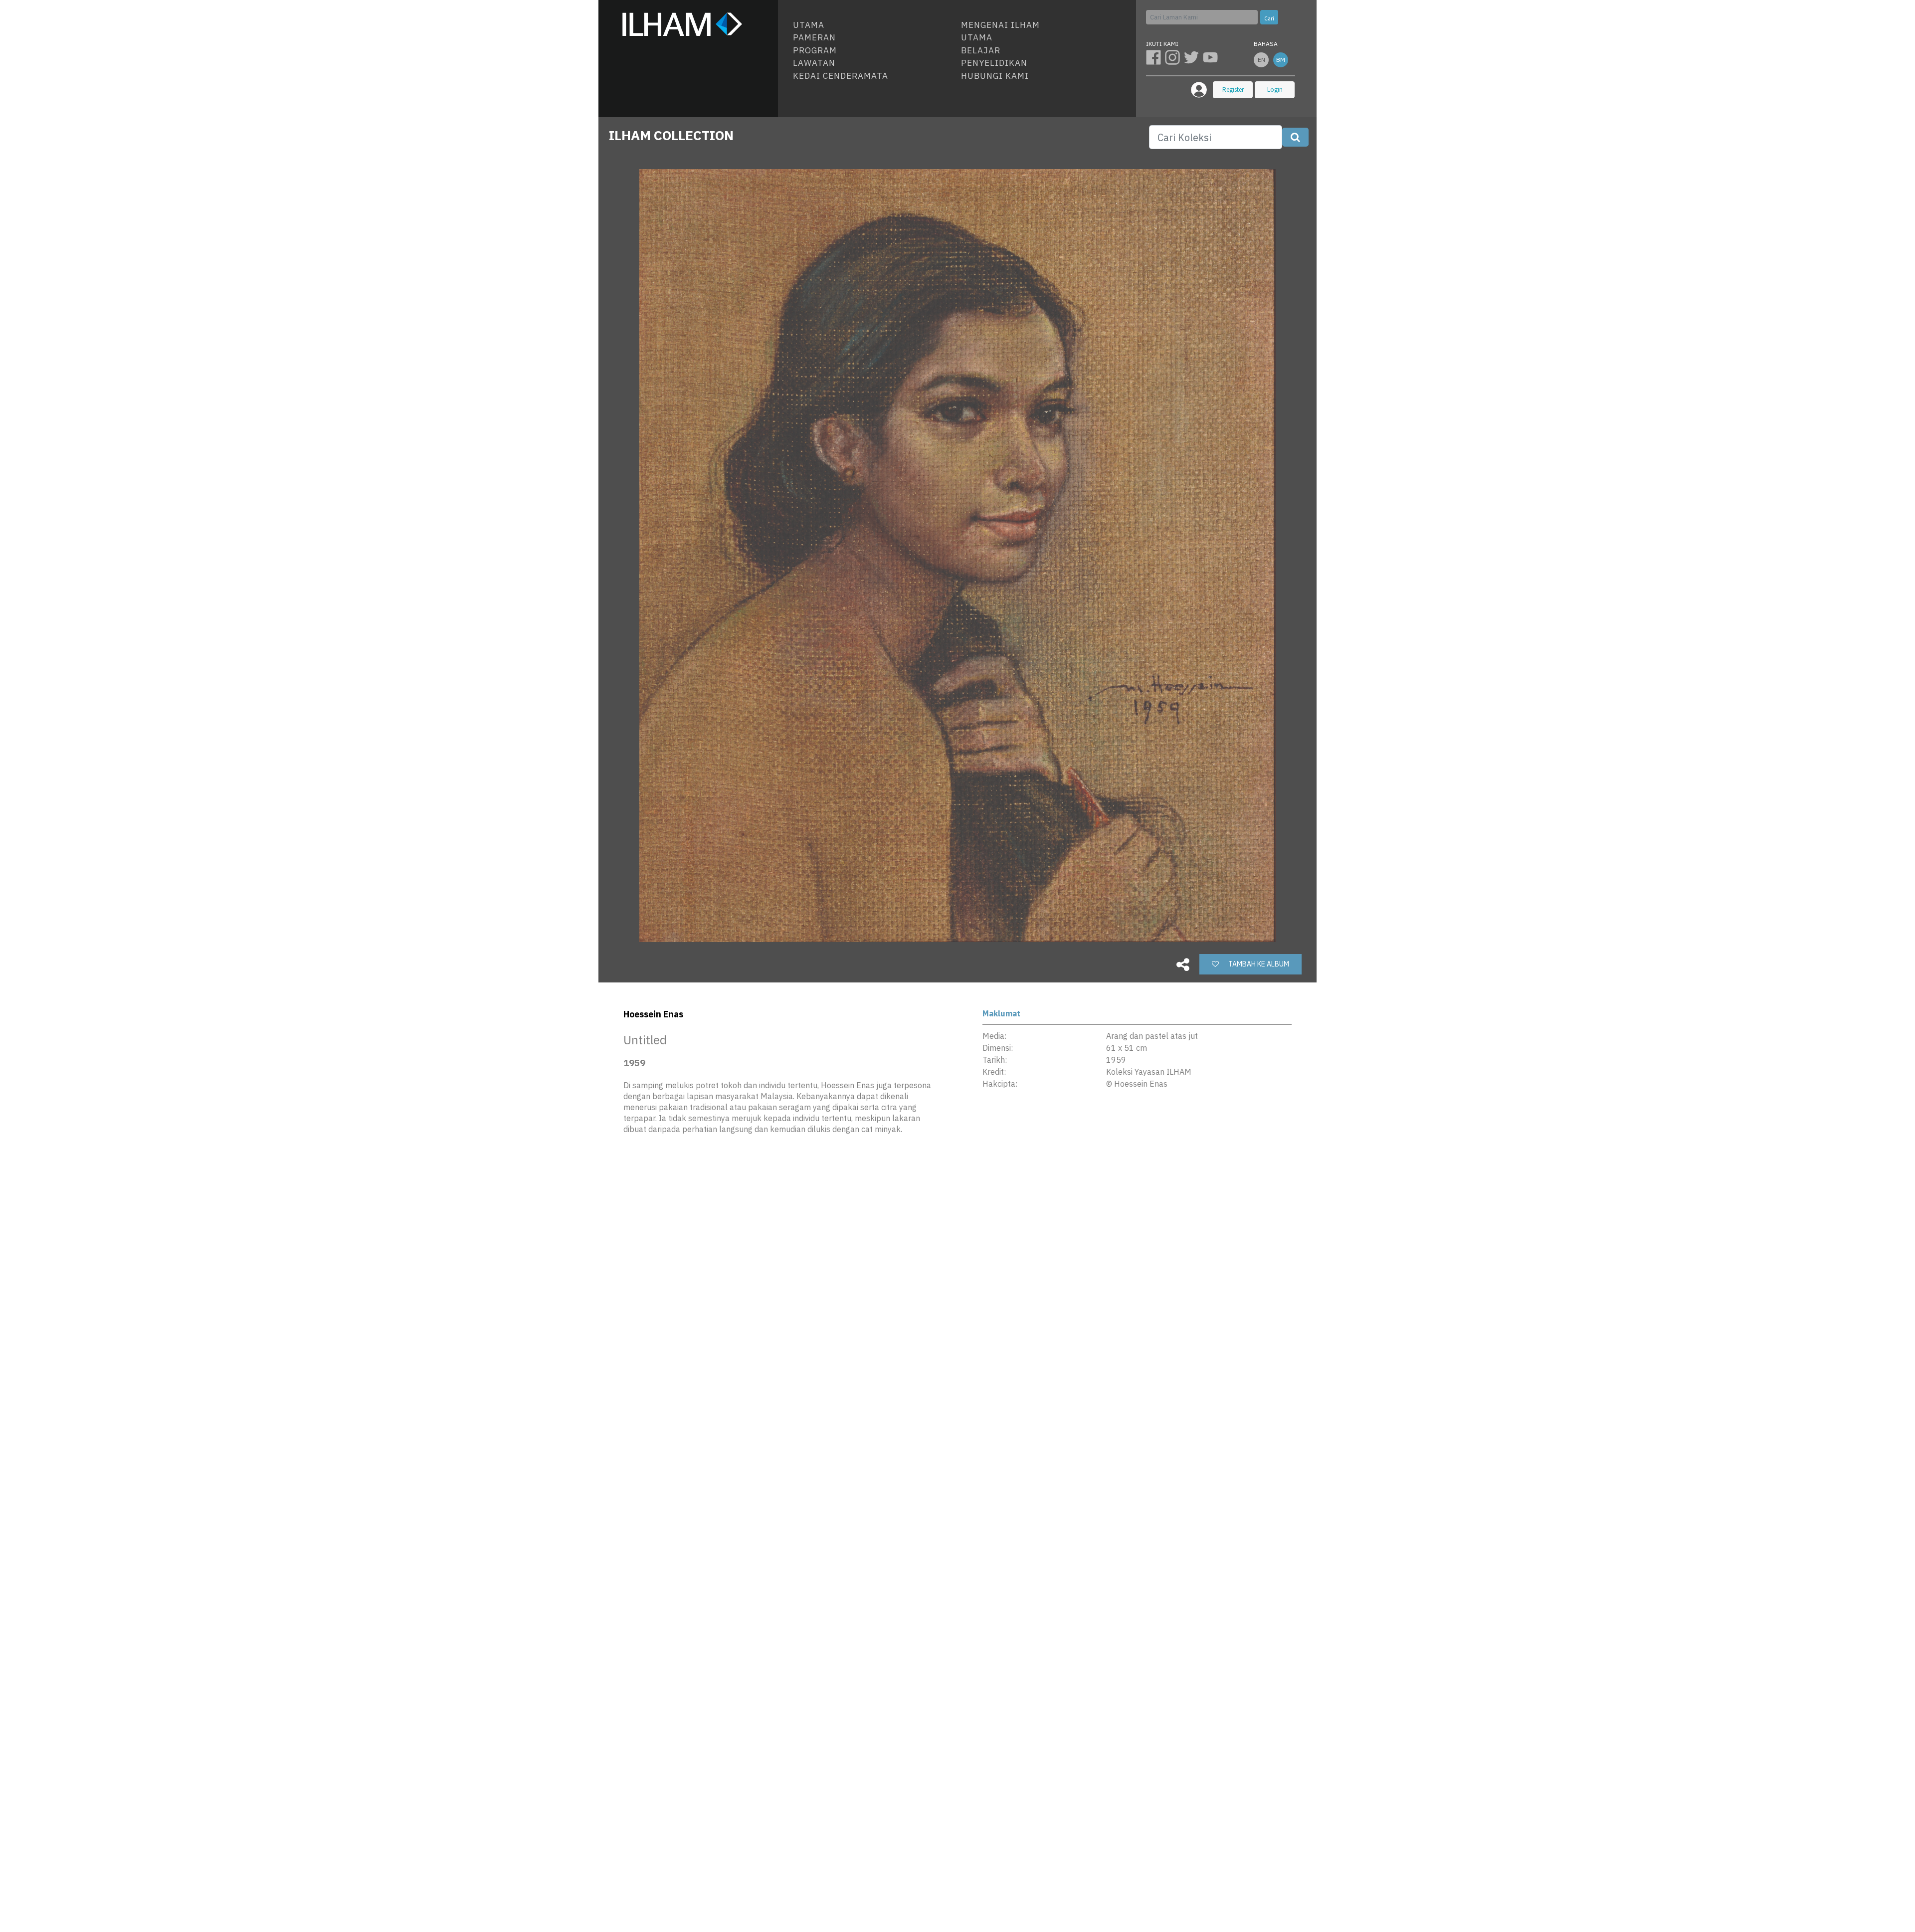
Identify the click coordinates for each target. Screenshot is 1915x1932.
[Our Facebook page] (1155, 57)
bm (1281, 60)
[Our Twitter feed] (1193, 57)
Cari (1269, 18)
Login (1275, 90)
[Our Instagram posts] (1174, 57)
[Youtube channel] (1211, 57)
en (1261, 60)
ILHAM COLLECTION (671, 135)
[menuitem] (873, 25)
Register (1233, 90)
